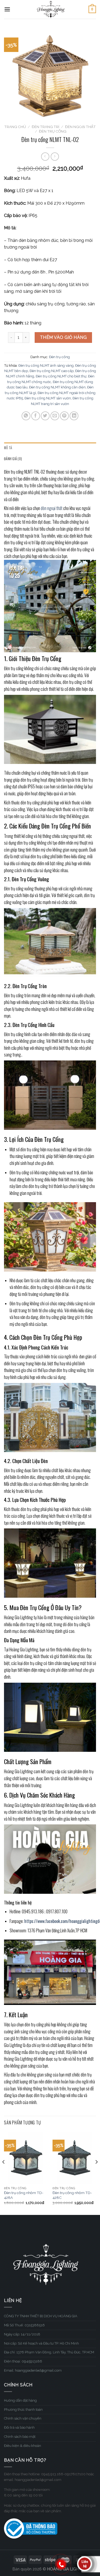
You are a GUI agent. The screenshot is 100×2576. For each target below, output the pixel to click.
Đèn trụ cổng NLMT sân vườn (48, 398)
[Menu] (7, 9)
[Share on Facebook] (36, 416)
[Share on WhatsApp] (26, 416)
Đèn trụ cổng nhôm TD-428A (24, 2195)
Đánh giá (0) (13, 459)
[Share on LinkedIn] (74, 416)
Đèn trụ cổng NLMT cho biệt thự (61, 376)
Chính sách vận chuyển (23, 2418)
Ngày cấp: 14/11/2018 (22, 2334)
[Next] (96, 2173)
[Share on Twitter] (45, 416)
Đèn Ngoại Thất (80, 127)
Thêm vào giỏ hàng (63, 337)
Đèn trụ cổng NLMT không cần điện (57, 387)
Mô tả (8, 448)
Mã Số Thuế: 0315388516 (24, 2325)
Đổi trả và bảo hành (19, 2427)
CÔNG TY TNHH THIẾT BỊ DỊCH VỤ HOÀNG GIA (41, 2316)
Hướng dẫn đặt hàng (20, 2400)
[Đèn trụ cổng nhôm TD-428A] (26, 2158)
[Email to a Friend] (55, 416)
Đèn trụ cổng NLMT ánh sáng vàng (46, 365)
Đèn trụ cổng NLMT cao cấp (52, 371)
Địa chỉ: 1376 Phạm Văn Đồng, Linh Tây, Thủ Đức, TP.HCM (49, 2352)
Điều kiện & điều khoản (23, 2446)
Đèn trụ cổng (53, 131)
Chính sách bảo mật (20, 2437)
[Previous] (4, 2173)
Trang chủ (15, 127)
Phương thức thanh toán (23, 2410)
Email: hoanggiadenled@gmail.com (33, 2370)
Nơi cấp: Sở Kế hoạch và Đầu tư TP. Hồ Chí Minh (41, 2343)
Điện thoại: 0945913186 (23, 2361)
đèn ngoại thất (52, 508)
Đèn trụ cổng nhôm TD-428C (72, 2195)
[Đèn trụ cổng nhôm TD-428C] (74, 2158)
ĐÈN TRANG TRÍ (45, 127)
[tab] (50, 448)
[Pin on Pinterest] (64, 416)
